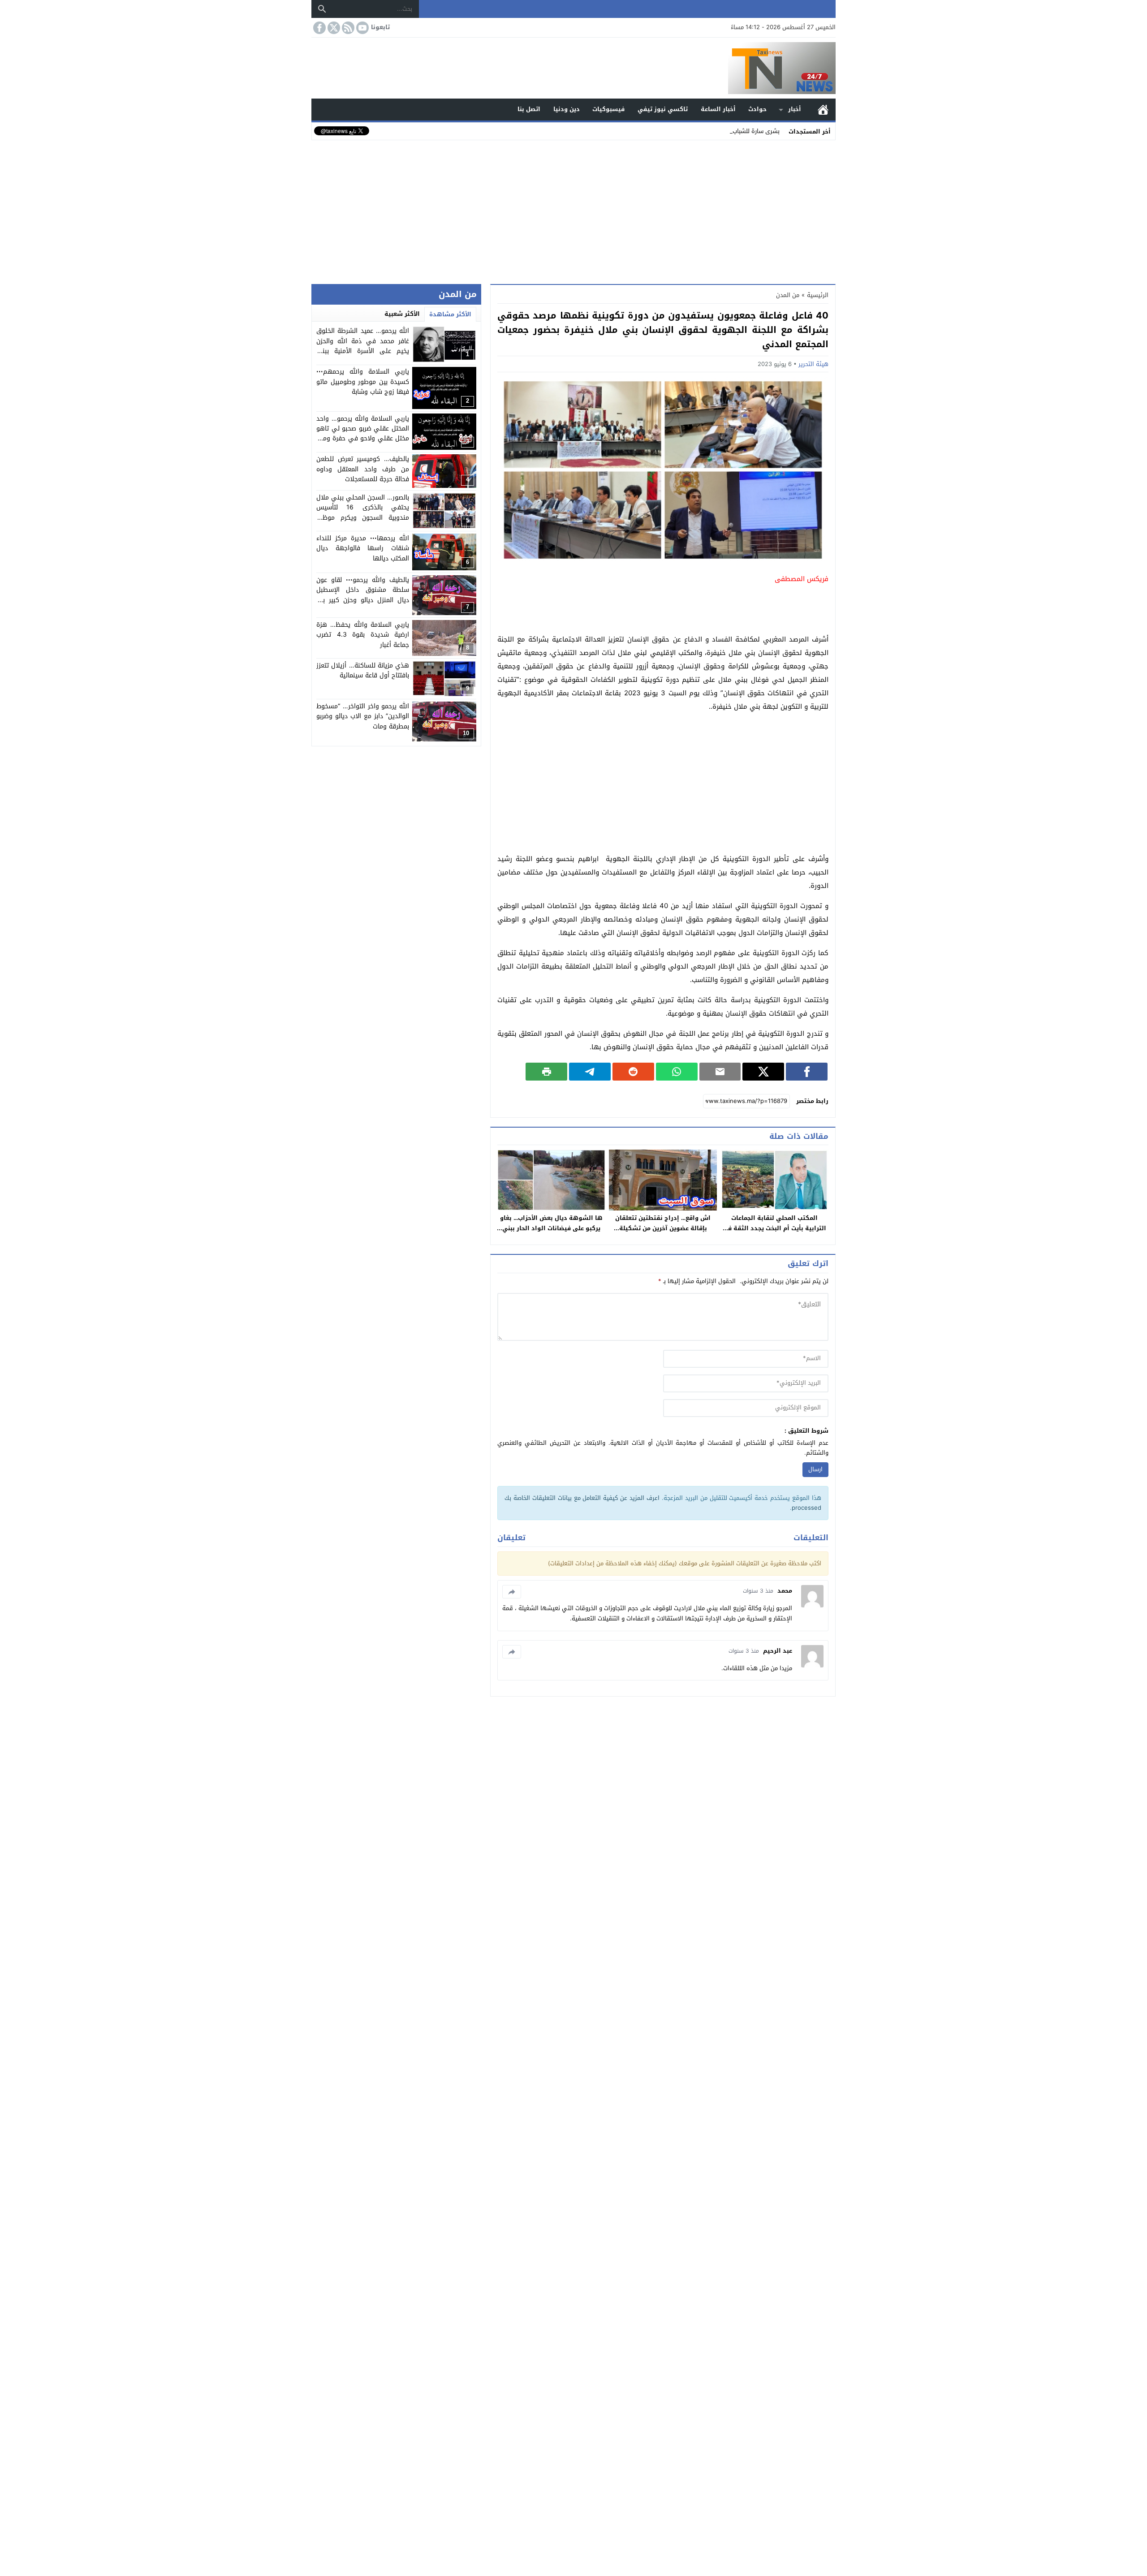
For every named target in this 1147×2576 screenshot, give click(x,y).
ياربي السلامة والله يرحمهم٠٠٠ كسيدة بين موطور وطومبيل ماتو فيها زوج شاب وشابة (363, 382)
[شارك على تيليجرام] (590, 1072)
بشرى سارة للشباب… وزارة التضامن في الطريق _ (718, 131)
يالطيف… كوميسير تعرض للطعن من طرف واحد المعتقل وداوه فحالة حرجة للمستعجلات (363, 469)
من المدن (788, 295)
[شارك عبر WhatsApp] (677, 1072)
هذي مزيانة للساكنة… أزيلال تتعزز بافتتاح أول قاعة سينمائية (363, 670)
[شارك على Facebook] (807, 1072)
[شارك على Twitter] (763, 1072)
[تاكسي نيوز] (573, 68)
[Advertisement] (573, 210)
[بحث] (322, 9)
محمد (785, 1591)
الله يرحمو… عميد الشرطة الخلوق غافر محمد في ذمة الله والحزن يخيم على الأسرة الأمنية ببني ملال (363, 346)
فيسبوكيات (608, 109)
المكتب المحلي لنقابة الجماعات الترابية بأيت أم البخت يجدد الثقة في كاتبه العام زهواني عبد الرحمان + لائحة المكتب (774, 1233)
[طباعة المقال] (546, 1072)
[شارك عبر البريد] (720, 1072)
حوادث (757, 109)
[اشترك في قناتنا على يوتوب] (362, 28)
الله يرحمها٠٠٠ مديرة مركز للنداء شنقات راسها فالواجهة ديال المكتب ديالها (363, 548)
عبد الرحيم (778, 1651)
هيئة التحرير (813, 364)
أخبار (795, 109)
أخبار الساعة (718, 109)
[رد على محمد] (512, 1592)
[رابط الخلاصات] (347, 28)
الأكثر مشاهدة (450, 314)
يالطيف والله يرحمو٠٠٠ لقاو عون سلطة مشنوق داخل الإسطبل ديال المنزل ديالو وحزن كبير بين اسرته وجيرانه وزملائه (363, 595)
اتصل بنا (529, 109)
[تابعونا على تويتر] (333, 28)
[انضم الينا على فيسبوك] (319, 28)
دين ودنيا (567, 109)
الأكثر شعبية (402, 314)
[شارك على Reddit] (633, 1072)
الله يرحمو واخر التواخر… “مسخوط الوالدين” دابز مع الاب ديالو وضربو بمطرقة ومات (363, 716)
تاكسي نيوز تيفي (663, 109)
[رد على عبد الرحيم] (512, 1652)
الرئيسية (823, 110)
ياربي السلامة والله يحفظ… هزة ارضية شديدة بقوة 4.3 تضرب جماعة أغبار (363, 635)
